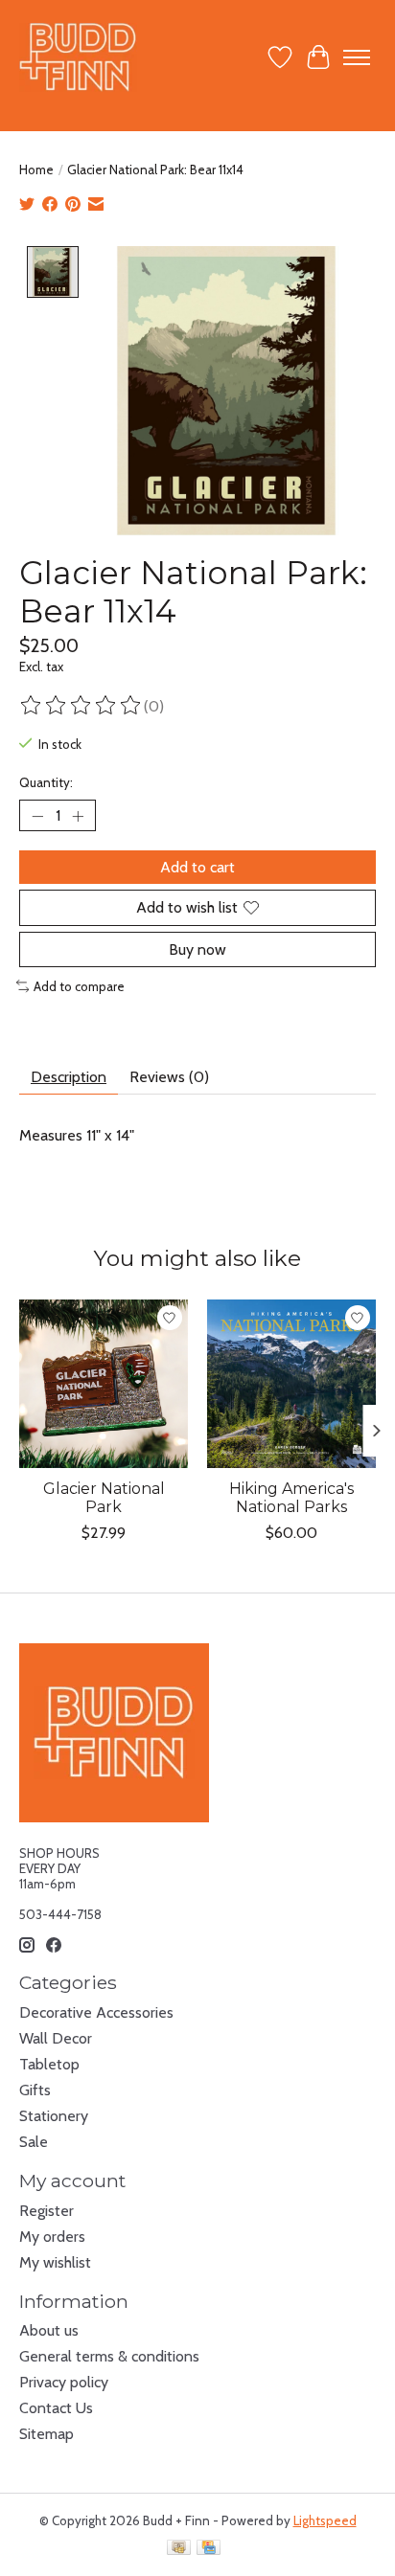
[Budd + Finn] (78, 57)
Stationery (54, 2116)
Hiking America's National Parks (291, 1498)
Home (36, 169)
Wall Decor (56, 2038)
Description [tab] (69, 1077)
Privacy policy (64, 2382)
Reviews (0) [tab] (169, 1077)
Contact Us (56, 2408)
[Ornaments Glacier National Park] (104, 1384)
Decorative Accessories (96, 2012)
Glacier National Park (104, 1498)
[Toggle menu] (357, 57)
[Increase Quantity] (78, 816)
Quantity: (46, 782)
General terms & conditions (109, 2356)
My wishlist (55, 2262)
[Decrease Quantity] (37, 816)
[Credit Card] (209, 2549)
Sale (34, 2142)
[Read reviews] (81, 706)
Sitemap (46, 2434)
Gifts (35, 2090)
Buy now (197, 949)
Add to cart (197, 867)
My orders (52, 2237)
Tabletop (49, 2064)
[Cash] (179, 2549)
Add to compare (79, 986)
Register (46, 2211)
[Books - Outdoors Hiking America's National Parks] (291, 1384)
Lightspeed (325, 2520)
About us (49, 2330)
